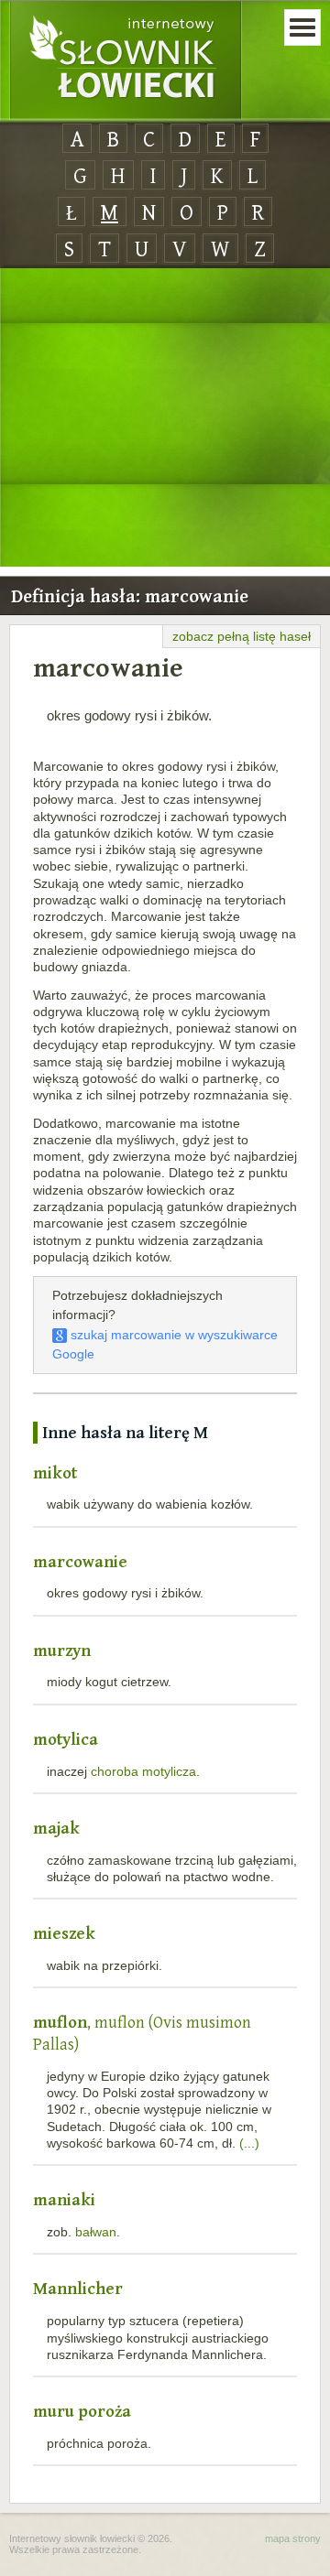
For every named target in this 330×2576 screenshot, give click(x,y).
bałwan (96, 2232)
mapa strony (293, 2538)
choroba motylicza (143, 1771)
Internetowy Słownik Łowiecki (126, 60)
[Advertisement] (165, 418)
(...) (249, 2143)
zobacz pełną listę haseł (242, 636)
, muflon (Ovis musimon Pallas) (142, 2033)
